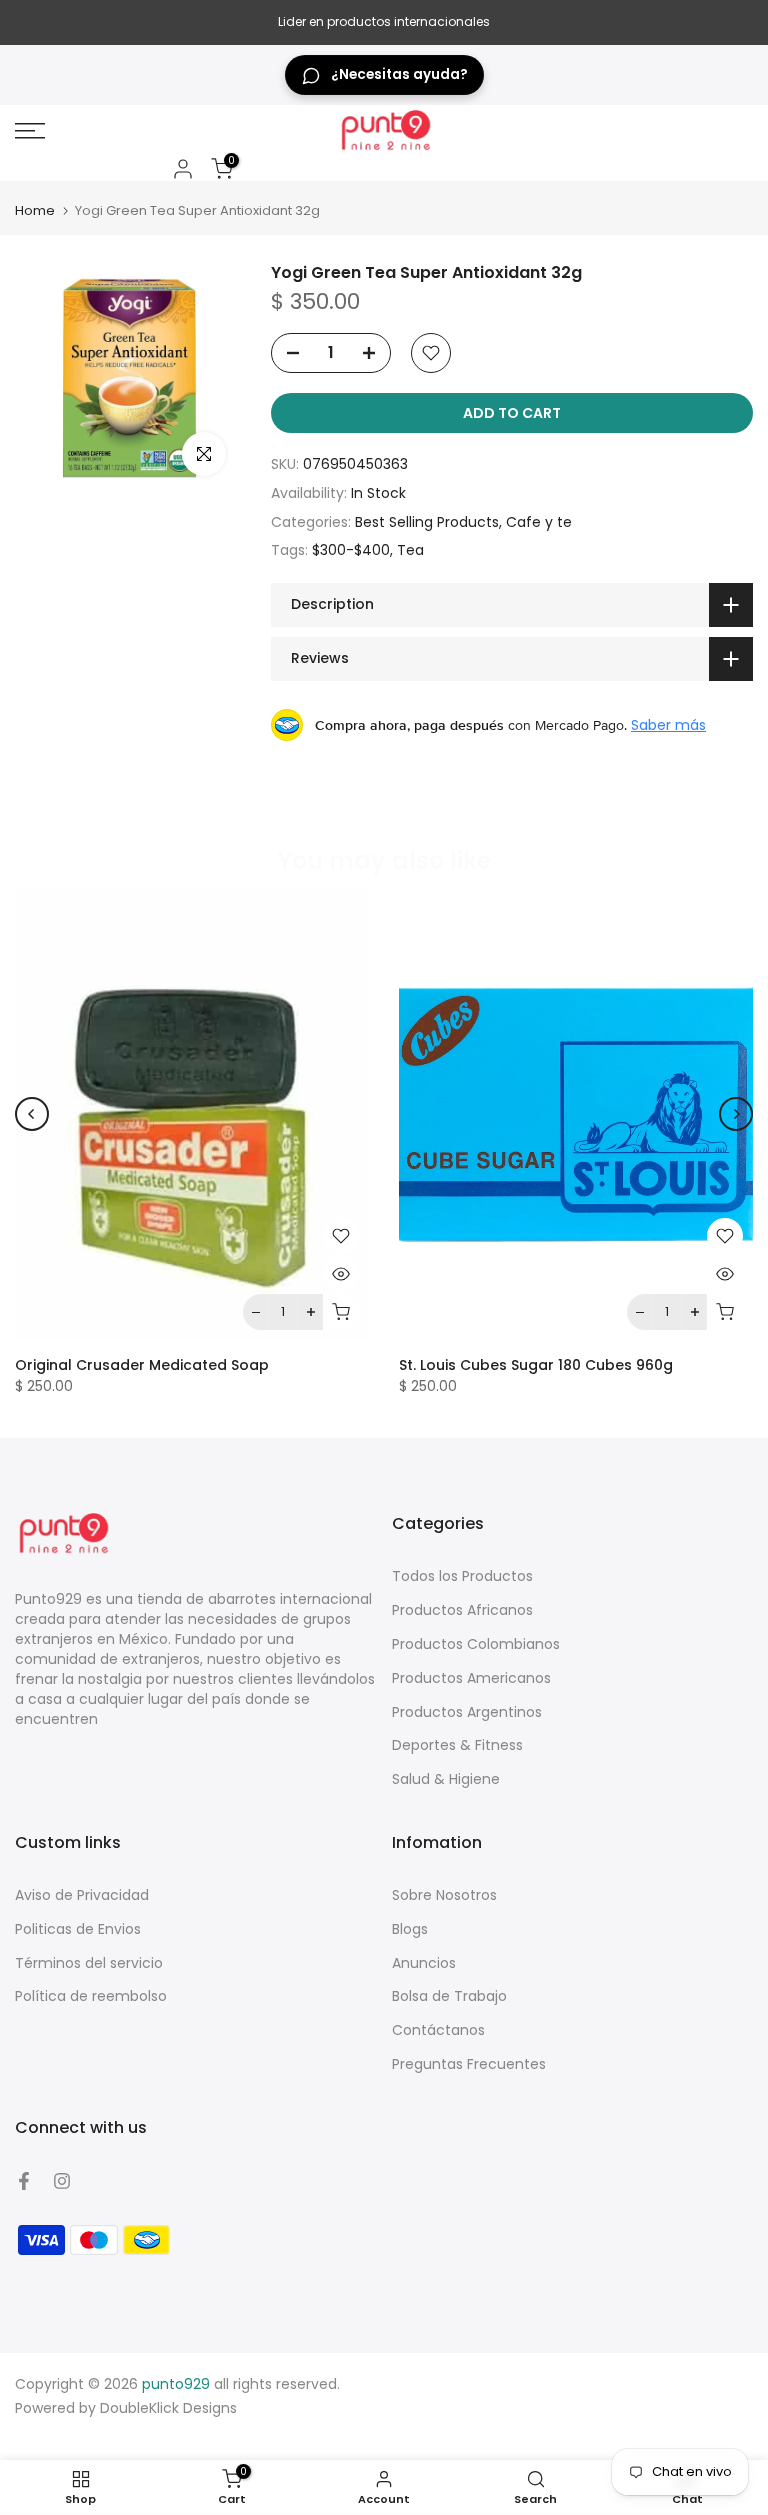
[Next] (736, 1114)
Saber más (668, 725)
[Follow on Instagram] (62, 2181)
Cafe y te (539, 522)
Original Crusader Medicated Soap (142, 1365)
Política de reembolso (91, 1996)
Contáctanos (438, 2030)
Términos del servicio (89, 1963)
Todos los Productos (462, 1576)
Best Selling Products (427, 522)
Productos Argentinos (467, 1712)
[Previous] (32, 1114)
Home (35, 210)
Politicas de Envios (78, 1929)
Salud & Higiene (446, 1779)
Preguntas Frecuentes (469, 2064)
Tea (410, 550)
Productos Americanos (471, 1678)
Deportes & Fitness (457, 1745)
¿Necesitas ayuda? (399, 74)
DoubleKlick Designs (168, 2408)
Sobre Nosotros (444, 1895)
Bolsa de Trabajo (449, 1996)
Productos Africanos (462, 1610)
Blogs (410, 1929)
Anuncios (424, 1963)
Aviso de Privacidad (82, 1895)
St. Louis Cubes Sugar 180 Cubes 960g (536, 1365)
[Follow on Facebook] (24, 2181)
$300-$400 (351, 550)
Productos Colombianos (476, 1644)
